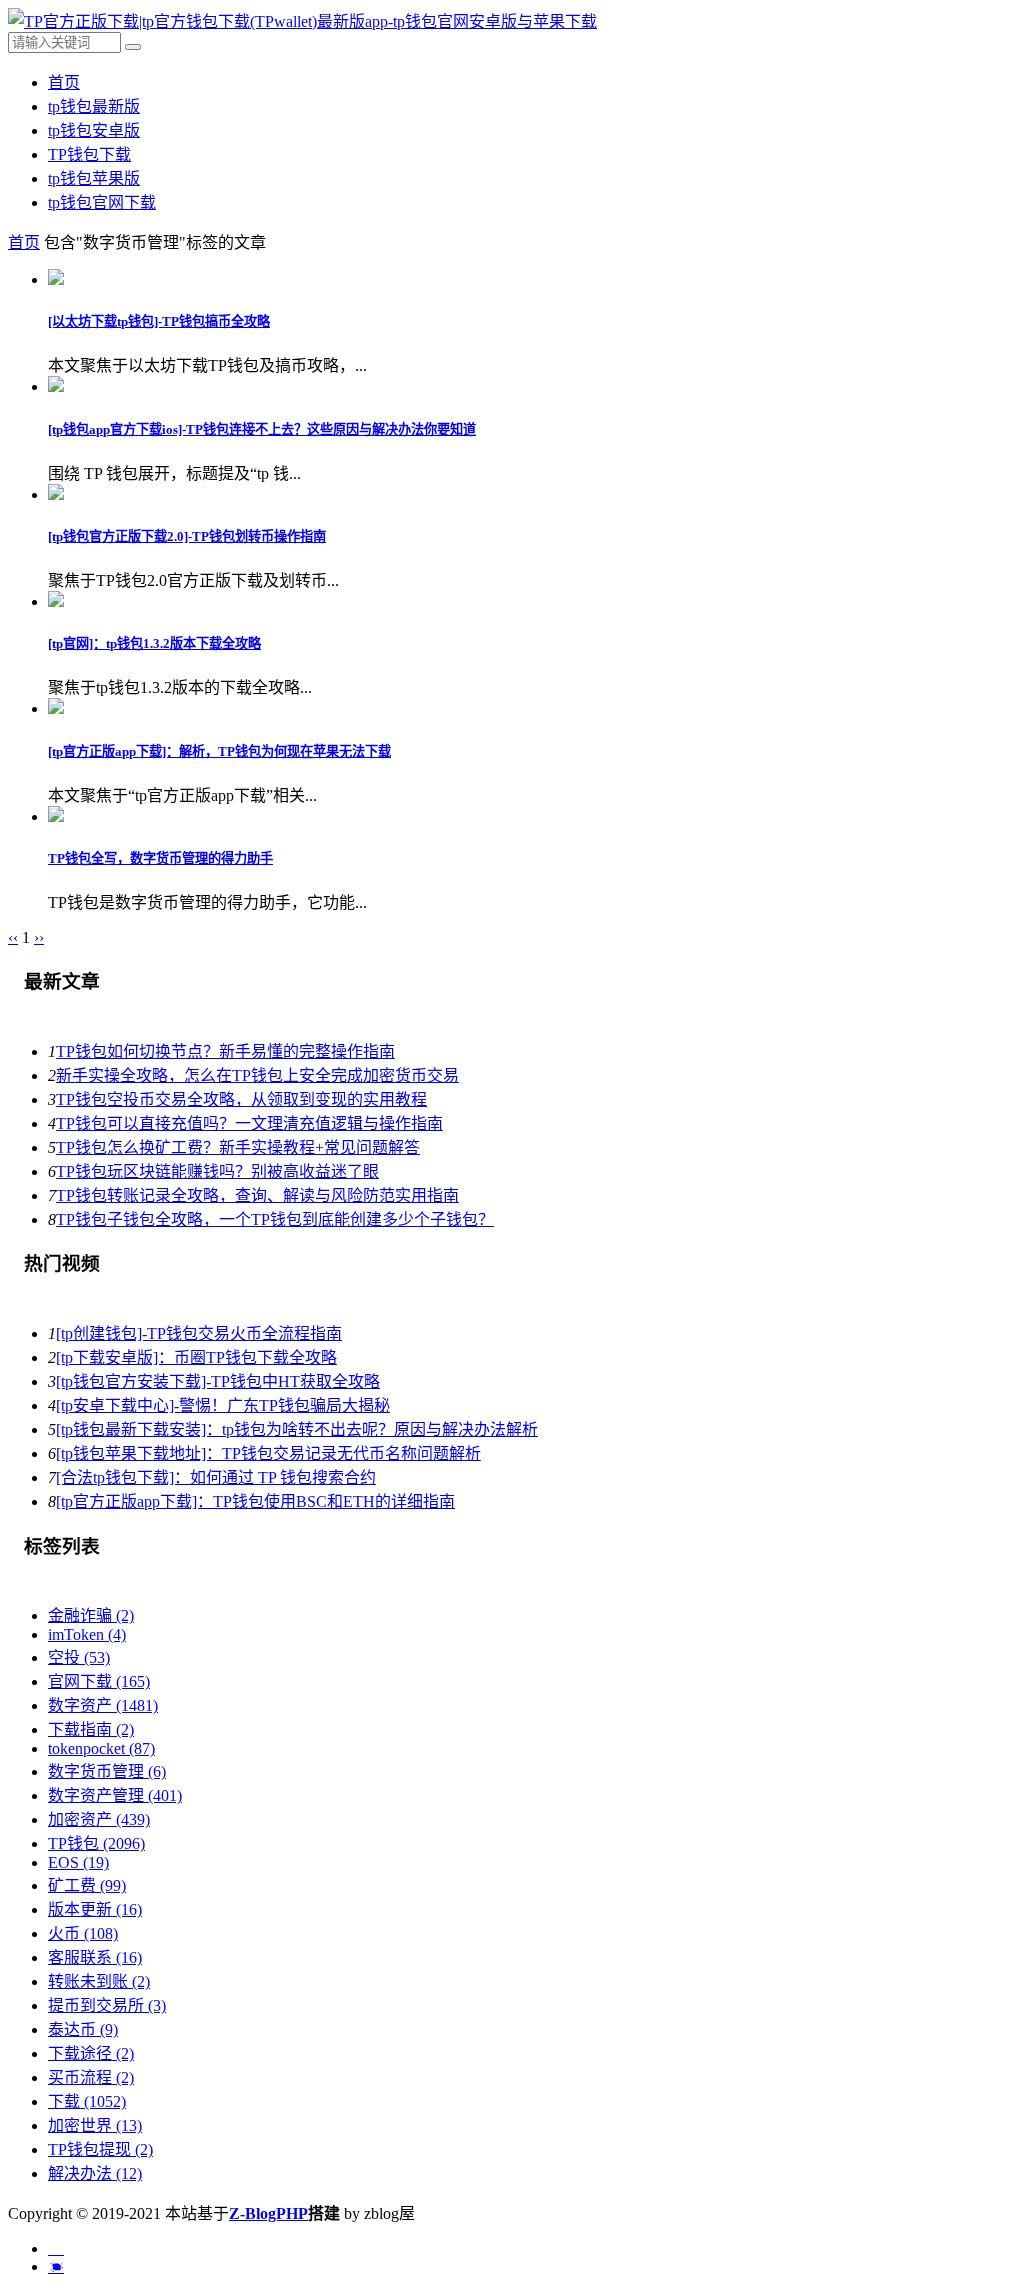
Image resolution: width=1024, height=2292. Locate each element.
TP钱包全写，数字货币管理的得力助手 (160, 858)
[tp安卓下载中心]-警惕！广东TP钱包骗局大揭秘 (223, 1405)
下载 (87, 2101)
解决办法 (95, 2173)
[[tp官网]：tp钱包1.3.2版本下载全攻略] (56, 601)
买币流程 (91, 2077)
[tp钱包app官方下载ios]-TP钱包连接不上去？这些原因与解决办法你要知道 (262, 429)
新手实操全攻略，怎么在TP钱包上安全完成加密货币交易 (257, 1075)
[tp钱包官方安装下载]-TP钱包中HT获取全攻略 (218, 1381)
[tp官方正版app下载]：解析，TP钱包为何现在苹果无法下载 (219, 751)
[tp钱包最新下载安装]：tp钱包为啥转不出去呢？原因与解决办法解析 (297, 1429)
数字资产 (103, 1705)
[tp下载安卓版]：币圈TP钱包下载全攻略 (196, 1357)
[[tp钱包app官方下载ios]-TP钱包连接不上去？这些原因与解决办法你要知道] (56, 386)
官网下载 (99, 1681)
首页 (64, 82)
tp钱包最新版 (94, 106)
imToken (87, 1634)
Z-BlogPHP (268, 2213)
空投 (79, 1657)
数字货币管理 (107, 1771)
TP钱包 (96, 1843)
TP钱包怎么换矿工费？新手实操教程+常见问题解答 (238, 1147)
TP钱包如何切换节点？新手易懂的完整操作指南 (225, 1051)
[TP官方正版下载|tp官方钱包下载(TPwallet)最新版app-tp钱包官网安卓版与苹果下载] (302, 21)
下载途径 (91, 2053)
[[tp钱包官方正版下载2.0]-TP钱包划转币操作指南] (56, 494)
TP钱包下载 (89, 154)
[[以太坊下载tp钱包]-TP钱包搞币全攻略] (56, 279)
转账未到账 (99, 1981)
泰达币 (83, 2029)
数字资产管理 (115, 1795)
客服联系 (95, 1957)
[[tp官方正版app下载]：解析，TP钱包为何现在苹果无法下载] (56, 708)
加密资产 (99, 1819)
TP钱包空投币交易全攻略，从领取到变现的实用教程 (241, 1099)
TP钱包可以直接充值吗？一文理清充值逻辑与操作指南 (249, 1123)
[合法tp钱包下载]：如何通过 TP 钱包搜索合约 (216, 1477)
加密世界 (95, 2125)
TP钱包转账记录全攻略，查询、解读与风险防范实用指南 (257, 1195)
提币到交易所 (107, 2005)
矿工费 (87, 1885)
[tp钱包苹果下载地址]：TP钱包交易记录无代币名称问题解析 (268, 1453)
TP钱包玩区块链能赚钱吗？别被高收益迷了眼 (217, 1171)
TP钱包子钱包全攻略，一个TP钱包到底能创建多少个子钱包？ (275, 1219)
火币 (83, 1933)
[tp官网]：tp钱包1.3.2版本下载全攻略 (154, 643)
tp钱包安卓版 (94, 130)
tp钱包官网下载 (102, 202)
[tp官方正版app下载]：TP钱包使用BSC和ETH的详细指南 (255, 1501)
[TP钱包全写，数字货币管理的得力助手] (56, 816)
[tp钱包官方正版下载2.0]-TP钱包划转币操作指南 (187, 536)
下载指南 (91, 1729)
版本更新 (95, 1909)
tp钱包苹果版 (94, 178)
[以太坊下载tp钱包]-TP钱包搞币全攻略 (159, 321)
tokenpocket (101, 1748)
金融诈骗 (91, 1615)
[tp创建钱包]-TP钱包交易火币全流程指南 (199, 1333)
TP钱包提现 (100, 2149)
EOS (78, 1862)
